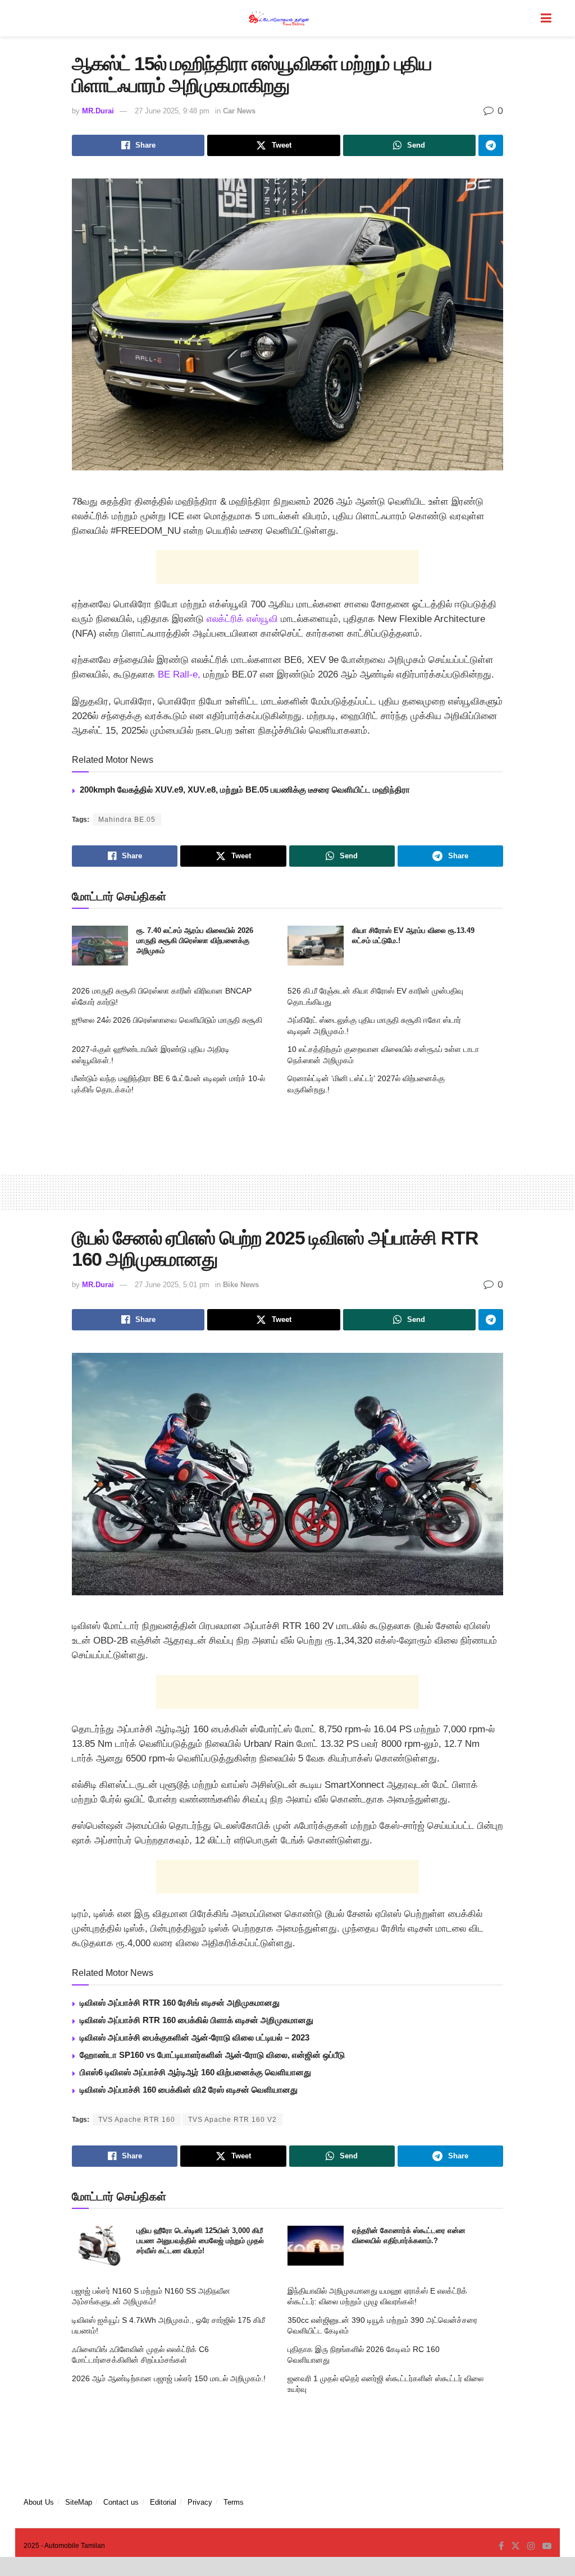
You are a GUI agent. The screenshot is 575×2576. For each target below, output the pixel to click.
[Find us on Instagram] (531, 2546)
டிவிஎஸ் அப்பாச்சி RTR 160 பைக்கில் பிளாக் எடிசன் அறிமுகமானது (197, 2020)
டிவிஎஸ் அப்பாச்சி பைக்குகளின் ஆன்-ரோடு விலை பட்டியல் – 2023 (195, 2037)
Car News (239, 111)
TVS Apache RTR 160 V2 (232, 2120)
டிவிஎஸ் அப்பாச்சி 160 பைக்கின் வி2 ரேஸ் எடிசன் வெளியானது (189, 2090)
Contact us (121, 2502)
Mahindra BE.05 (127, 820)
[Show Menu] (546, 18)
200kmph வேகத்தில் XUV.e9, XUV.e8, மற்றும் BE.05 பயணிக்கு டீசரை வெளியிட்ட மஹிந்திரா (245, 790)
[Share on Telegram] (491, 145)
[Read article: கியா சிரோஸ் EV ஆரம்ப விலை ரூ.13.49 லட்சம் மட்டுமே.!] (316, 946)
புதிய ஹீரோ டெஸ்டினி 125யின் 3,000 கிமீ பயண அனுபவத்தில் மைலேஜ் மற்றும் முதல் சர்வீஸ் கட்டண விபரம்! (200, 2241)
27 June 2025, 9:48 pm (172, 111)
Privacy (200, 2502)
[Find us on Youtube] (547, 2546)
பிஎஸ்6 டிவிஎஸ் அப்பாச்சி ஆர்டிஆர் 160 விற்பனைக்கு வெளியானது (195, 2072)
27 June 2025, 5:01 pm (172, 1285)
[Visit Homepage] (280, 18)
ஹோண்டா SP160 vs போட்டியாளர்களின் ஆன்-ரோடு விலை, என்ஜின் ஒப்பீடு (212, 2055)
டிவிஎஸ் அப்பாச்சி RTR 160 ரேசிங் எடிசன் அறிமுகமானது (180, 2003)
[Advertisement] (287, 567)
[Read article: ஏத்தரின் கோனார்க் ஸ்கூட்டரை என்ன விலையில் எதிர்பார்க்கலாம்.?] (316, 2246)
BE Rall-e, (179, 674)
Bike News (241, 1285)
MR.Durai (98, 111)
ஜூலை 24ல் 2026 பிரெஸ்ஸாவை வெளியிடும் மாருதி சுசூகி (167, 1020)
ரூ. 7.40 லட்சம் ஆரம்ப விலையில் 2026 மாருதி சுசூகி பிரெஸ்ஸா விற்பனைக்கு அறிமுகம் (195, 941)
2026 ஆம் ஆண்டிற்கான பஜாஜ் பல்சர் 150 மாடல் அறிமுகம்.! (169, 2378)
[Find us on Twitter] (515, 2546)
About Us (39, 2502)
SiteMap (79, 2502)
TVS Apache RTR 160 (137, 2120)
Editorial (163, 2502)
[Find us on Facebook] (501, 2546)
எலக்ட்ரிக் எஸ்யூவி (242, 619)
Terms (234, 2502)
